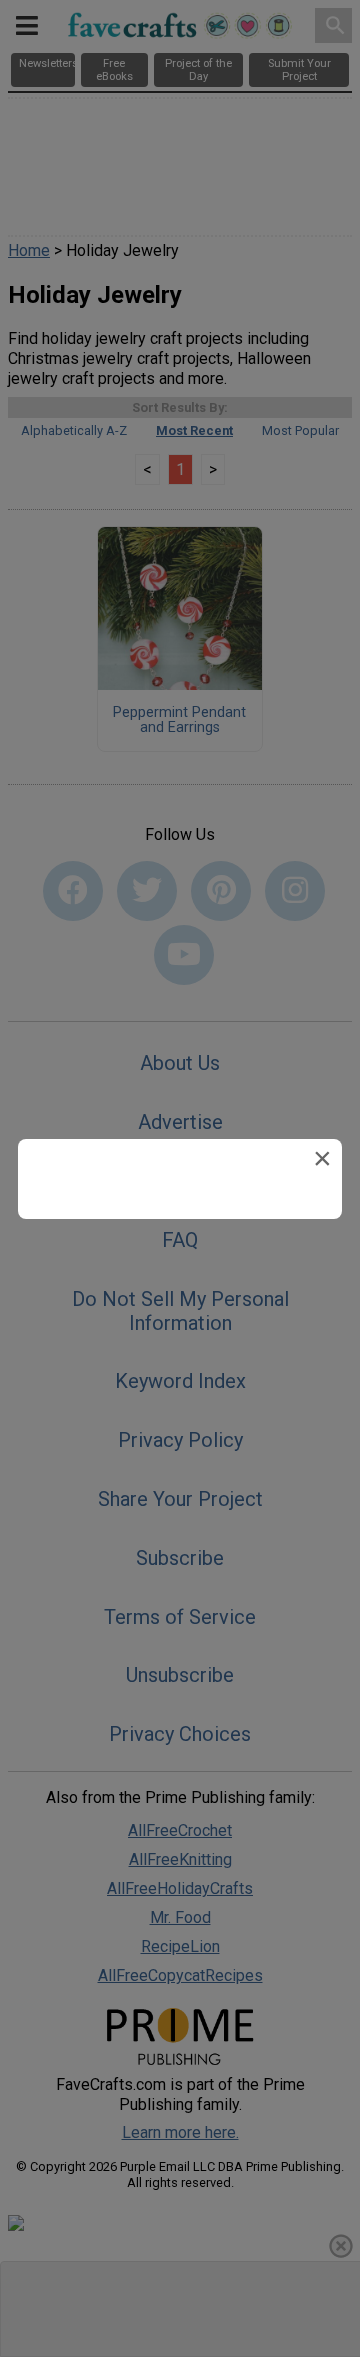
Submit (180, 1336)
